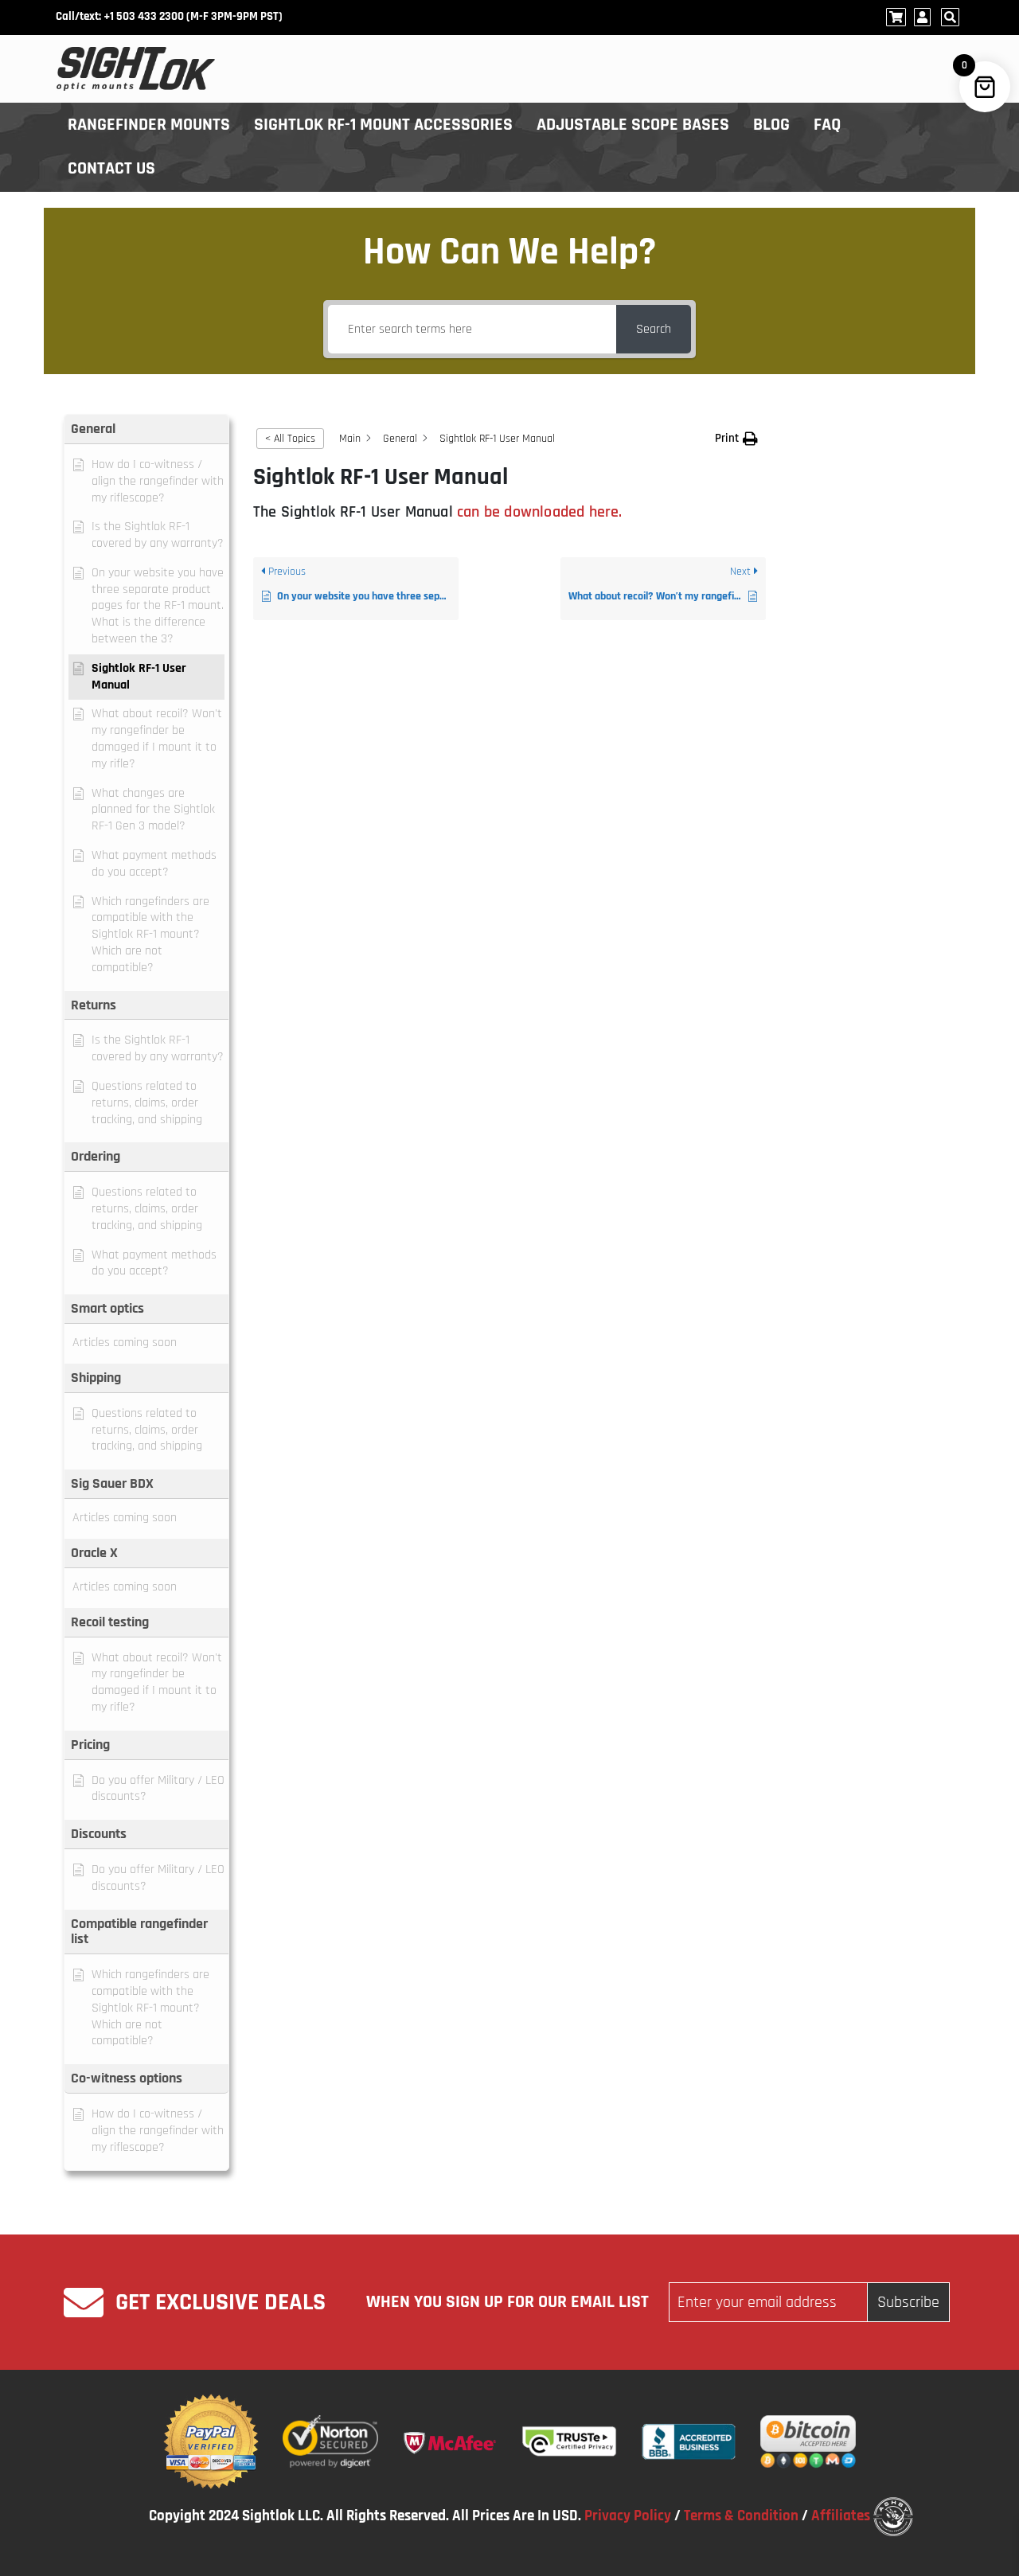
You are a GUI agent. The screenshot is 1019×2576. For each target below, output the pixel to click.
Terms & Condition (741, 2516)
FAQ (828, 125)
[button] (146, 429)
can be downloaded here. (540, 512)
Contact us (111, 169)
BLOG (771, 125)
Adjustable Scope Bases (633, 125)
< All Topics (290, 439)
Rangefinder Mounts (149, 125)
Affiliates (841, 2516)
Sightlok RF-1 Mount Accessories (383, 125)
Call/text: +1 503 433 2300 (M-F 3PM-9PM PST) (169, 16)
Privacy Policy (628, 2516)
